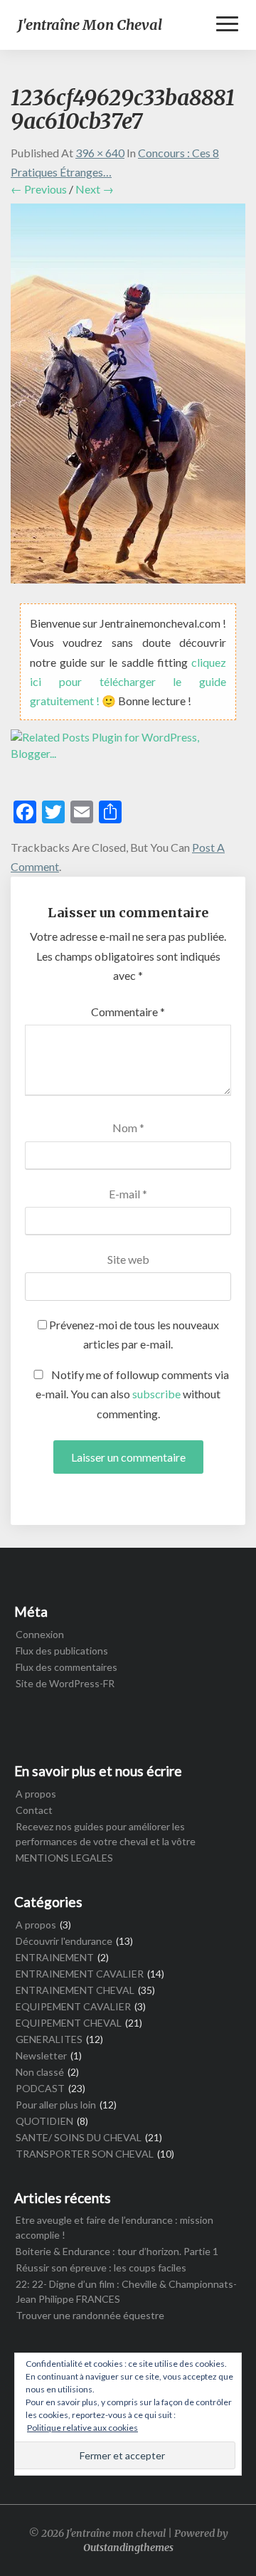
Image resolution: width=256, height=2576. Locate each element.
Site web (128, 1259)
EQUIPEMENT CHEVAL (69, 2023)
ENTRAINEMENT (55, 1957)
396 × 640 (100, 153)
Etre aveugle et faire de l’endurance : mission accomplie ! (114, 2227)
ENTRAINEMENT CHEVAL (75, 1990)
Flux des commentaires (66, 1667)
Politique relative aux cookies (82, 2428)
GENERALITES (49, 2039)
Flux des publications (62, 1651)
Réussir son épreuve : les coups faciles (101, 2268)
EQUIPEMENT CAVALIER (73, 2006)
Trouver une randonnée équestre (90, 2315)
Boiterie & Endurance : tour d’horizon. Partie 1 (117, 2251)
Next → (95, 189)
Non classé (40, 2072)
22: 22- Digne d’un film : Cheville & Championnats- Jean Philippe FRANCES (126, 2291)
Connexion (40, 1634)
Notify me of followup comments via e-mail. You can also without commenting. (132, 1394)
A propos (36, 1794)
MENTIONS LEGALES (64, 1858)
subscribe (156, 1394)
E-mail (128, 1194)
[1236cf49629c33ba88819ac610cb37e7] (128, 397)
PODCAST (40, 2088)
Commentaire (128, 1012)
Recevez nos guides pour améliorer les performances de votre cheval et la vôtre (106, 1834)
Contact (34, 1810)
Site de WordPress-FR (65, 1683)
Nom (128, 1128)
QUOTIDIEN (44, 2121)
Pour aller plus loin (56, 2105)
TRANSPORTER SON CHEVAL (85, 2154)
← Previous (39, 189)
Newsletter (41, 2055)
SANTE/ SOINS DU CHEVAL (79, 2137)
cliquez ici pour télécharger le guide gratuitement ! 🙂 (128, 681)
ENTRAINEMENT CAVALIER (80, 1974)
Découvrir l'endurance (64, 1941)
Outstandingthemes (128, 2548)
